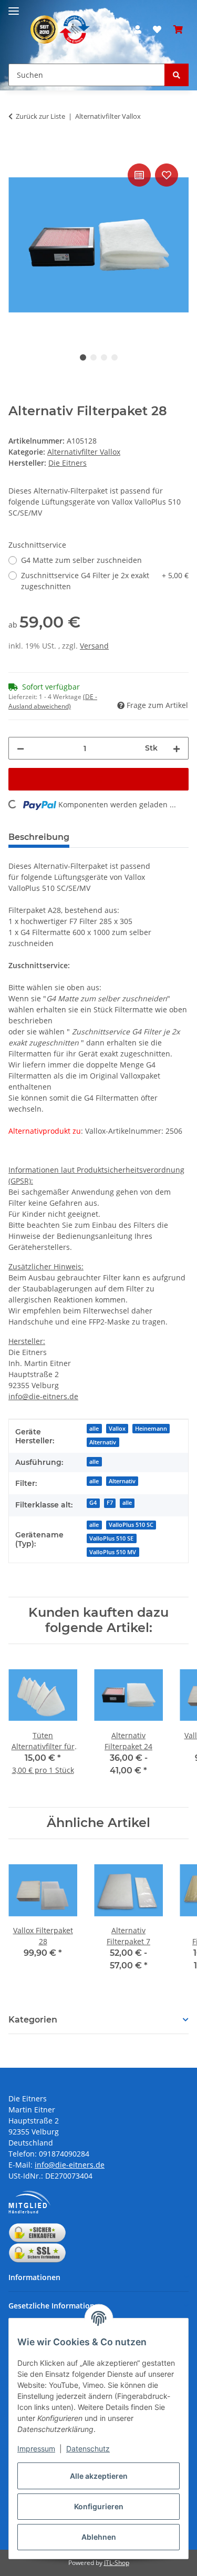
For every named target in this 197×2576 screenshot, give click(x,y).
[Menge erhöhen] (177, 748)
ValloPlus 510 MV (113, 1552)
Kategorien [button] (33, 2020)
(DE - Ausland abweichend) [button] (53, 701)
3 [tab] (104, 357)
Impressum (36, 2449)
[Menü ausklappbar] (14, 7)
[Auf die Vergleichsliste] (139, 175)
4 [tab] (115, 357)
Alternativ (103, 1442)
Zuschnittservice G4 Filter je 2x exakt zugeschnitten (105, 581)
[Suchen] (177, 75)
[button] (138, 29)
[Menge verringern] (20, 748)
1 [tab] (83, 357)
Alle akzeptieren (99, 2476)
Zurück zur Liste (40, 116)
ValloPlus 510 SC (131, 1525)
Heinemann (151, 1429)
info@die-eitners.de (43, 1396)
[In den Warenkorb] (17, 149)
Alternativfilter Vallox (84, 452)
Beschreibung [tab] (39, 837)
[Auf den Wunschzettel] (167, 175)
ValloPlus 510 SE (111, 1538)
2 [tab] (94, 357)
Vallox (117, 1429)
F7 (110, 1503)
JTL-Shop (117, 2563)
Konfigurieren (99, 2506)
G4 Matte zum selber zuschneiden (81, 560)
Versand (94, 646)
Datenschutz (88, 2449)
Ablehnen (99, 2537)
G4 (93, 1503)
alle (94, 1429)
